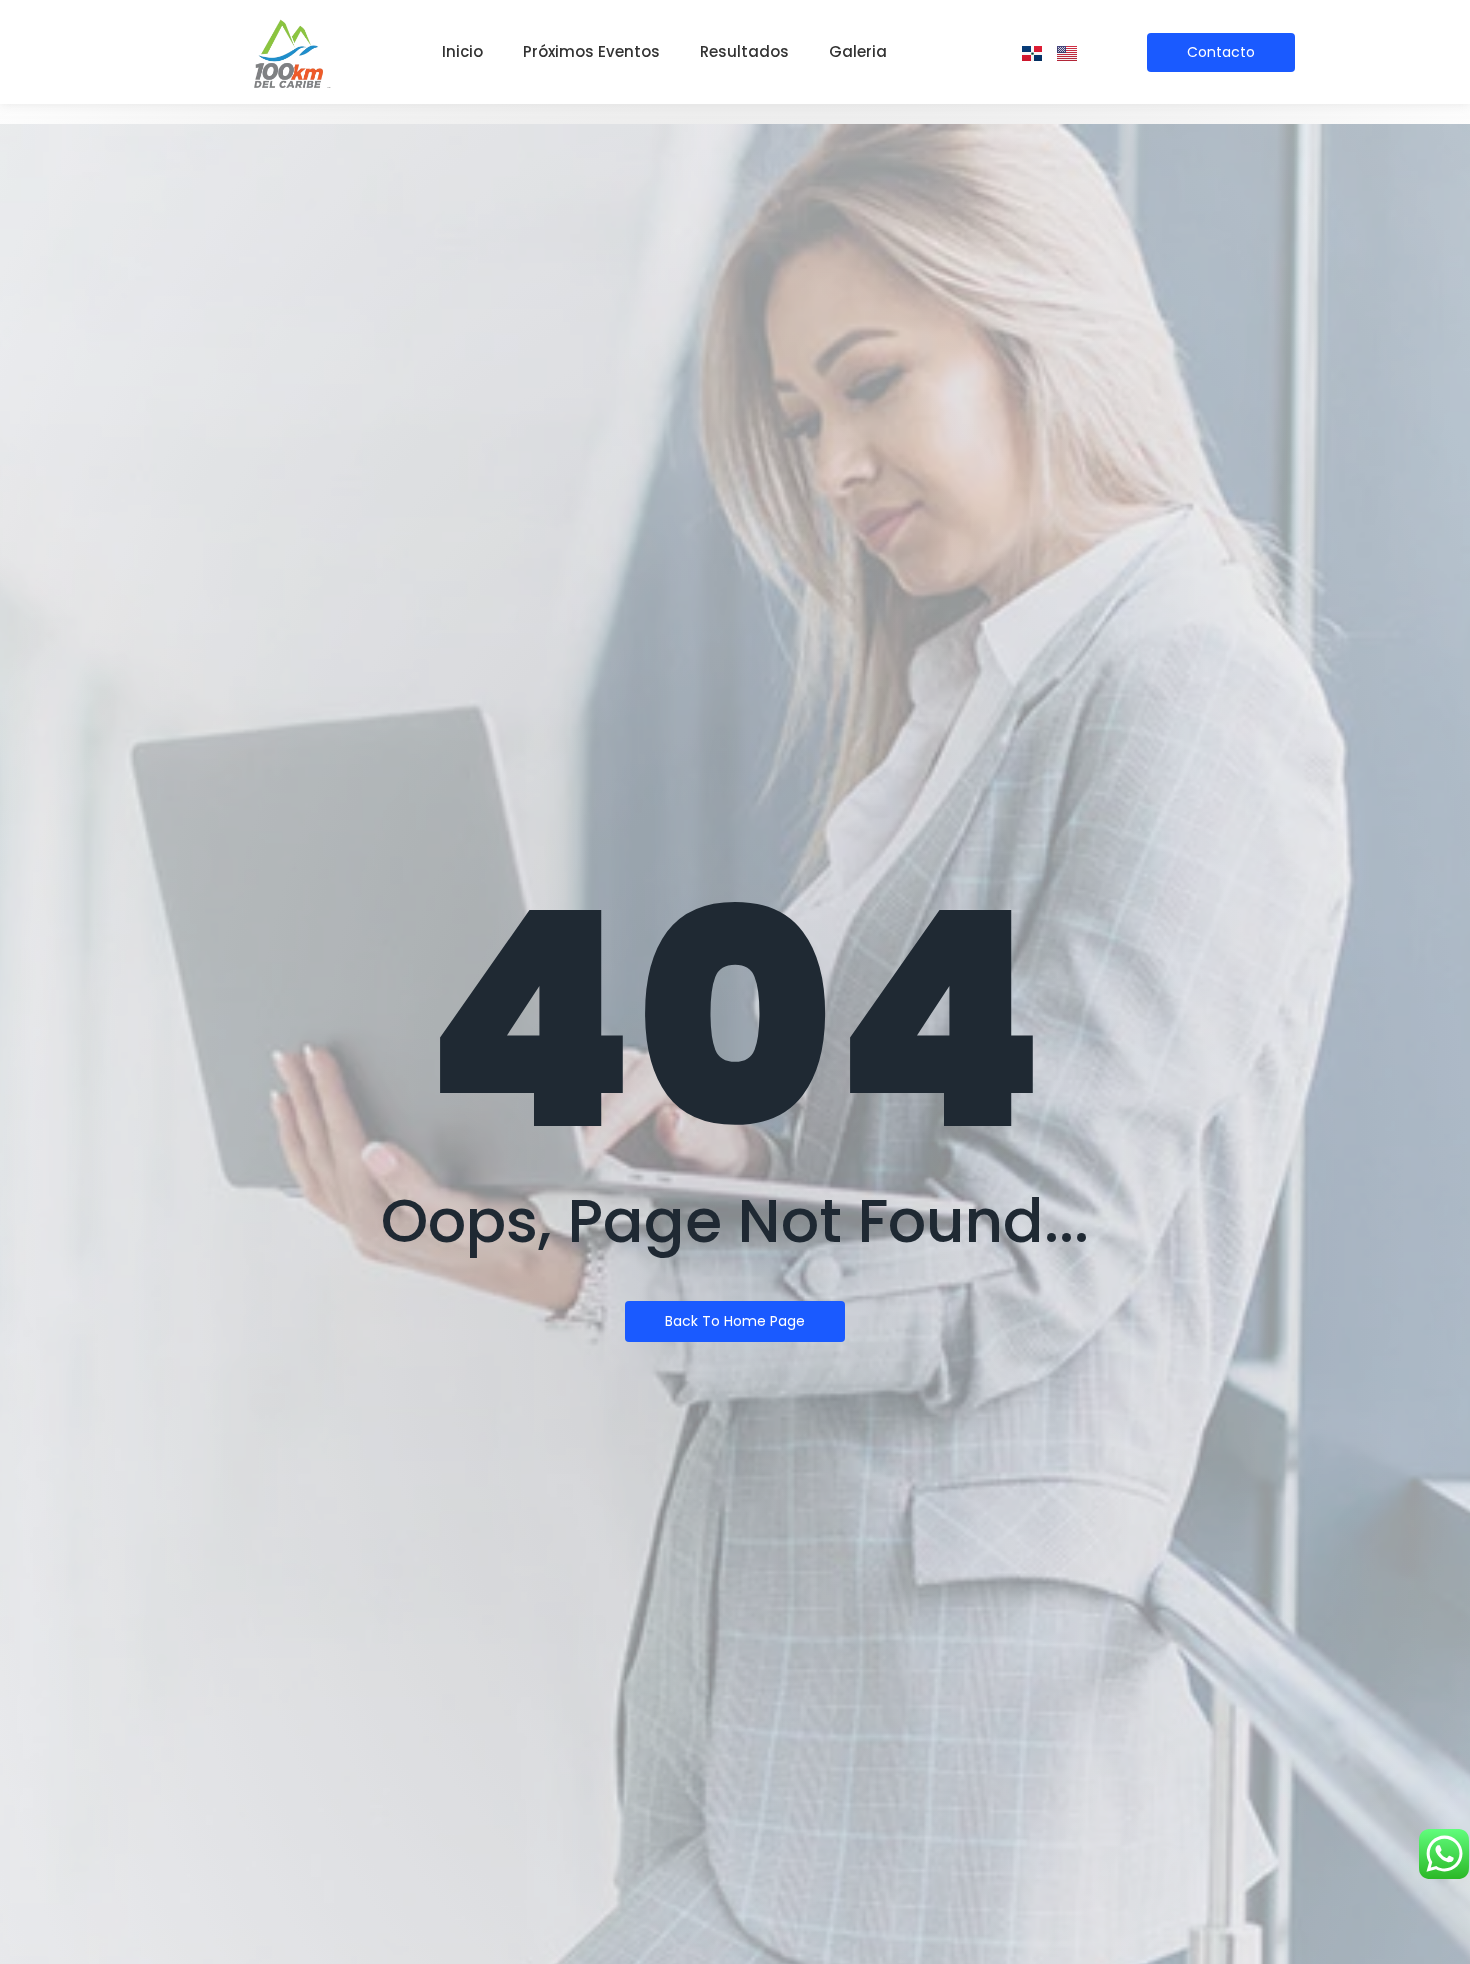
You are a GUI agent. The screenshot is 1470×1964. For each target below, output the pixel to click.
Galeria (858, 51)
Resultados (744, 51)
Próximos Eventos (591, 51)
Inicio (462, 51)
